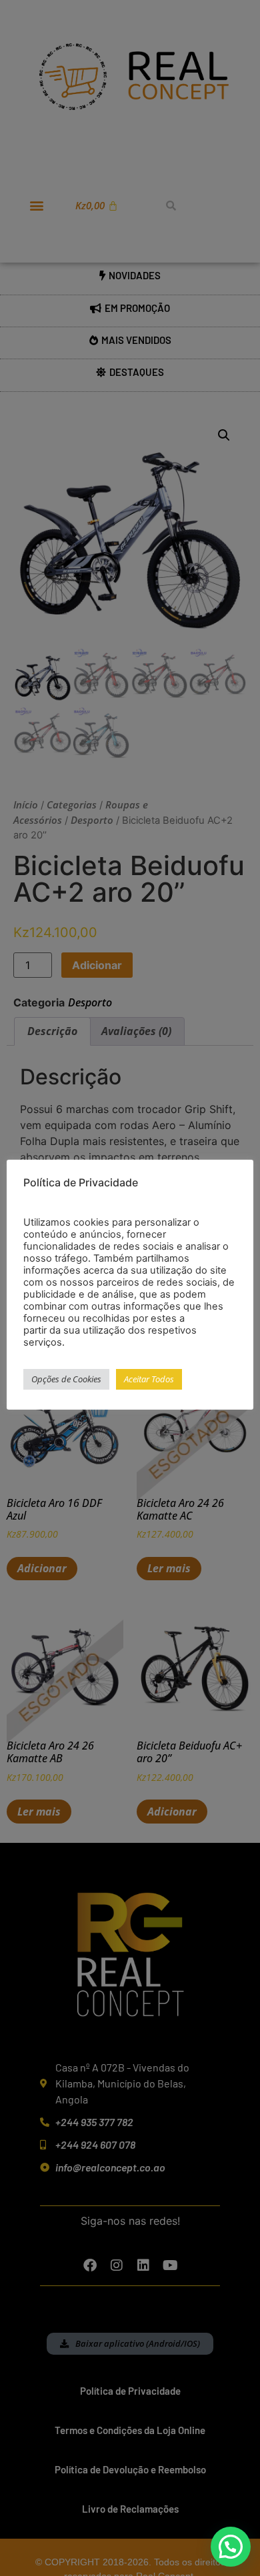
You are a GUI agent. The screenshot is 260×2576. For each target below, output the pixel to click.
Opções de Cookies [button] (66, 1379)
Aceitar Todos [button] (149, 1379)
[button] (231, 2547)
